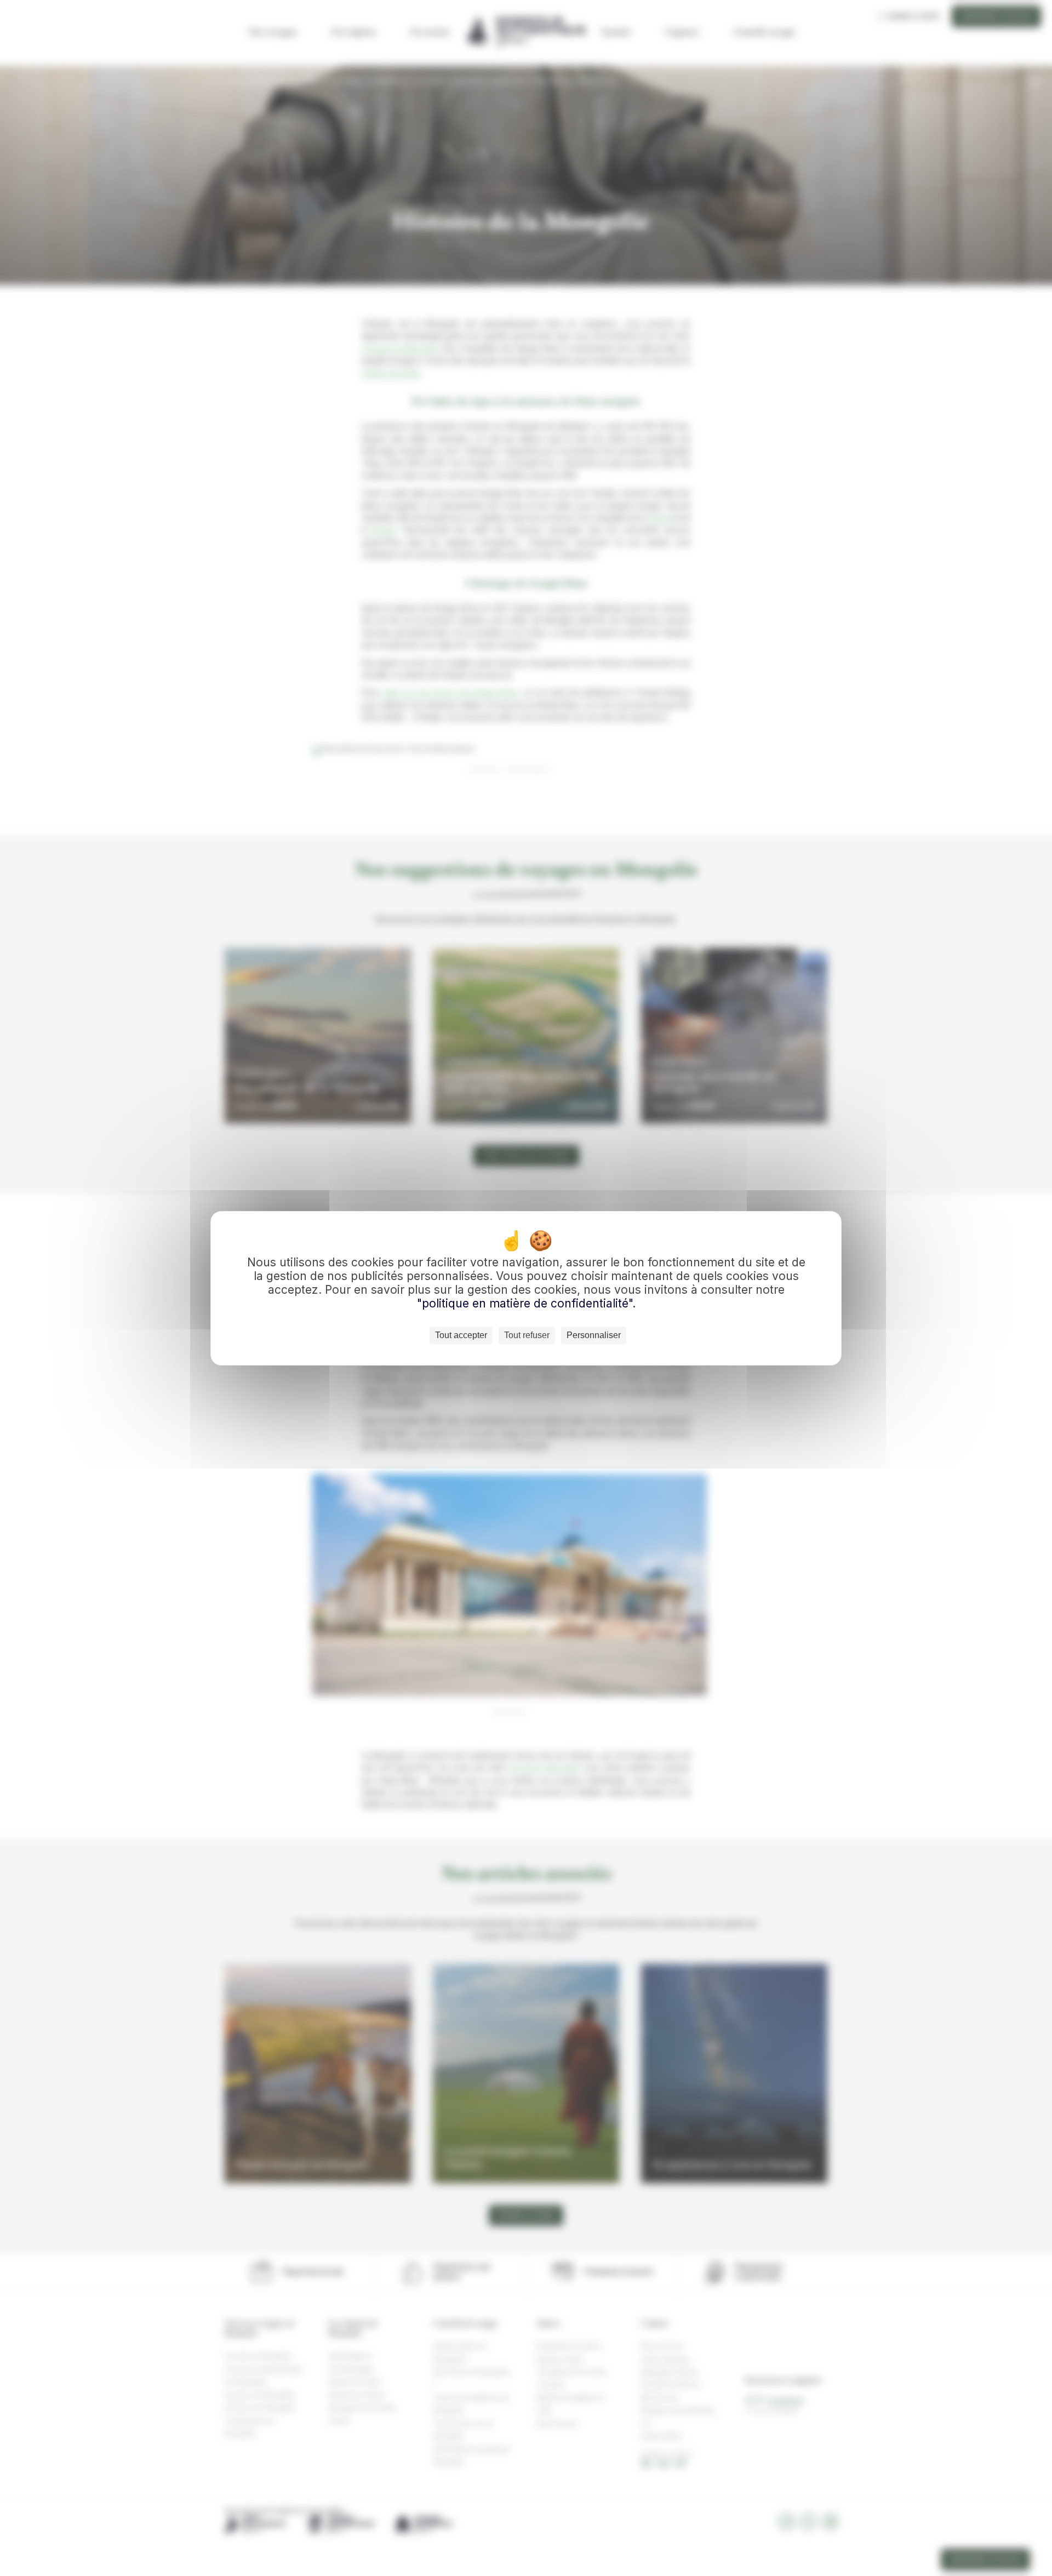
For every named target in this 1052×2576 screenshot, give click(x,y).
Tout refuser (527, 1335)
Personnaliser (594, 1335)
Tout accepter (461, 1335)
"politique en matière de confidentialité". (526, 1303)
